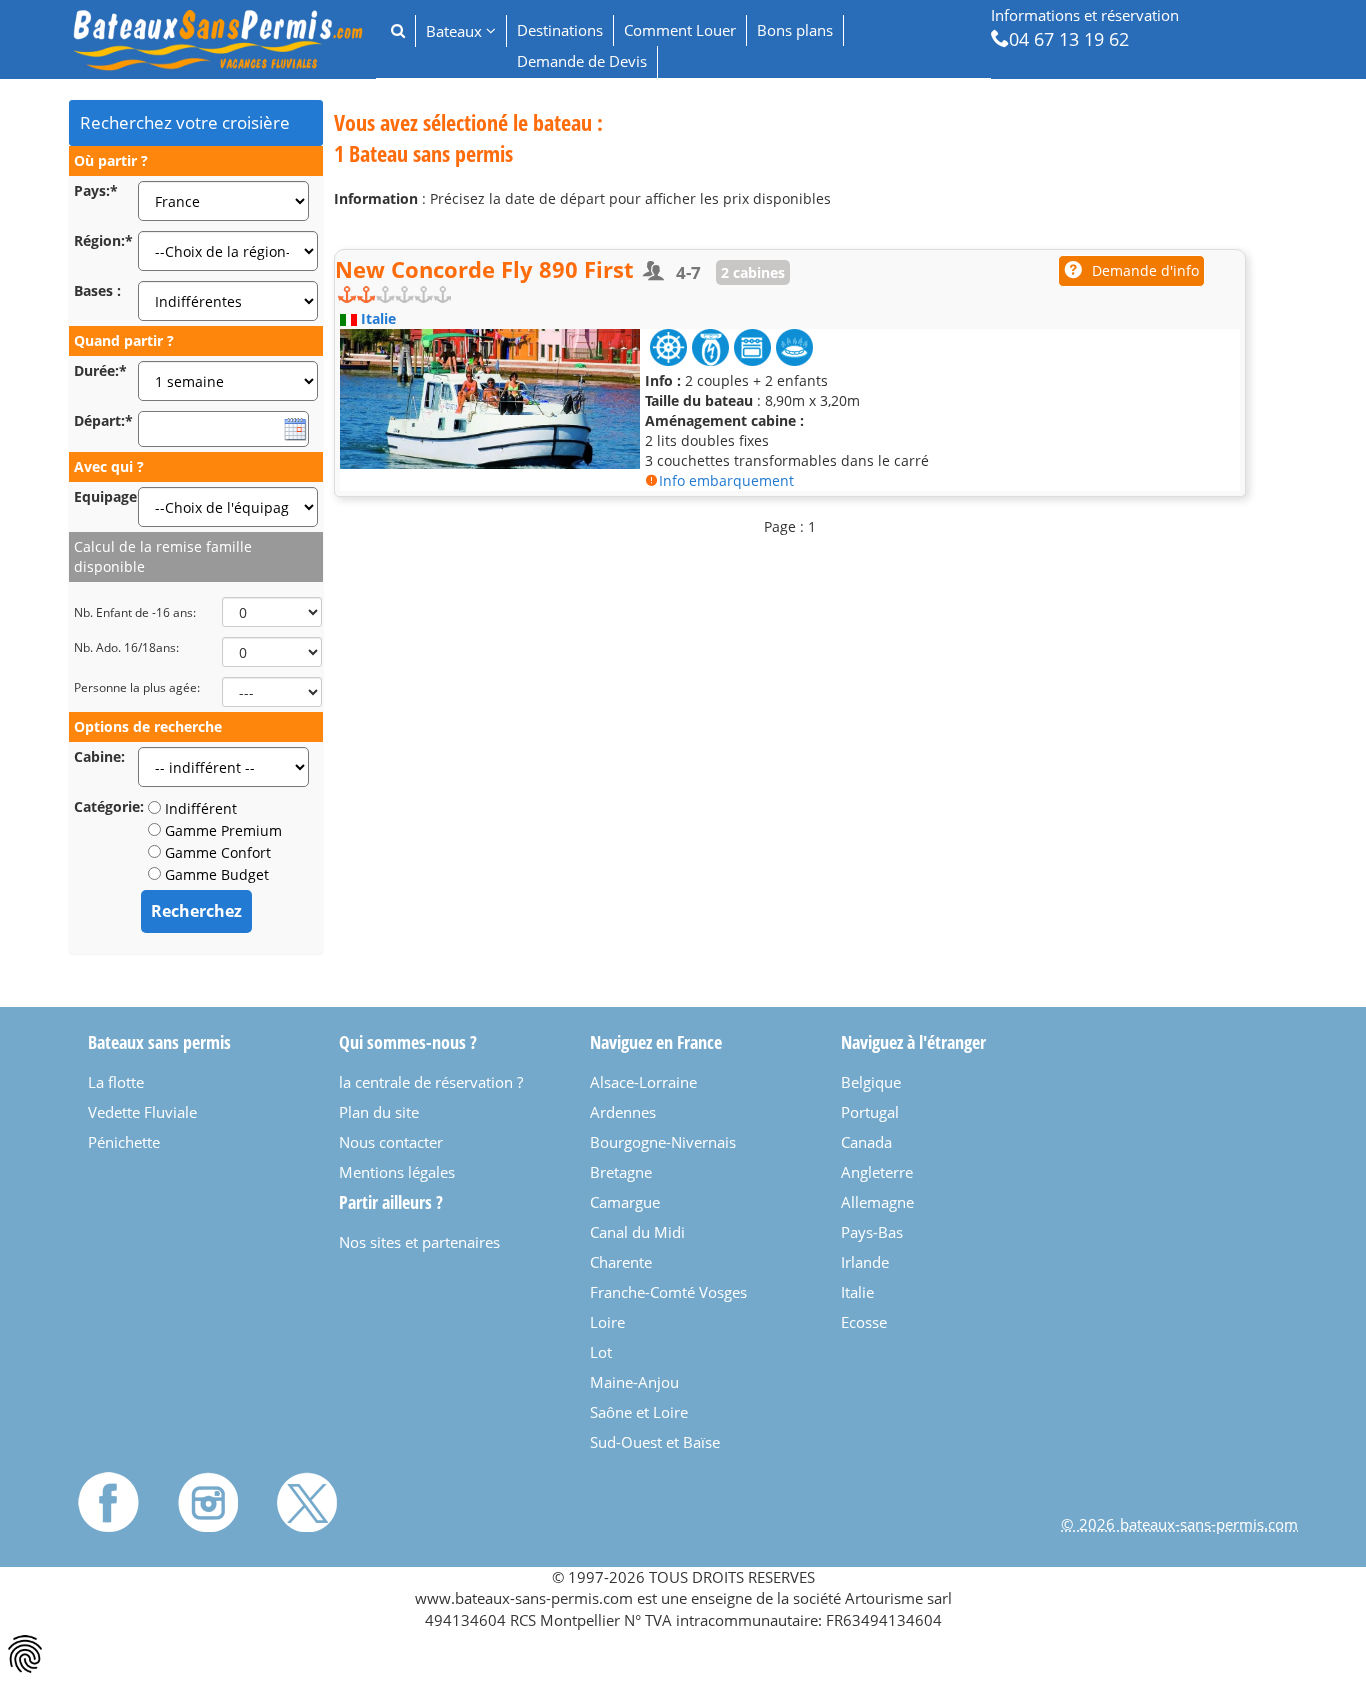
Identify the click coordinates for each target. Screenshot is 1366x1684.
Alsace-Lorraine (643, 1082)
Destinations (560, 30)
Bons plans (795, 30)
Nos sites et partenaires (419, 1242)
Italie (857, 1292)
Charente (621, 1262)
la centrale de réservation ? (431, 1082)
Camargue (625, 1202)
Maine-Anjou (634, 1382)
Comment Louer (680, 30)
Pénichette (124, 1142)
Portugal (870, 1112)
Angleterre (877, 1172)
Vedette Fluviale (142, 1112)
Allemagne (877, 1202)
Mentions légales (397, 1172)
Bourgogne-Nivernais (663, 1142)
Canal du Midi (637, 1232)
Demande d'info (1145, 270)
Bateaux (456, 31)
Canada (866, 1142)
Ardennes (623, 1112)
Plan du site (379, 1112)
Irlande (865, 1262)
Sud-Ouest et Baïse (655, 1442)
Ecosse (864, 1322)
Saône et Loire (639, 1412)
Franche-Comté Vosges (668, 1292)
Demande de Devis (582, 61)
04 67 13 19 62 (1069, 38)
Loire (607, 1322)
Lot (601, 1352)
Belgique (871, 1082)
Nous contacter (391, 1142)
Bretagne (621, 1172)
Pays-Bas (872, 1232)
